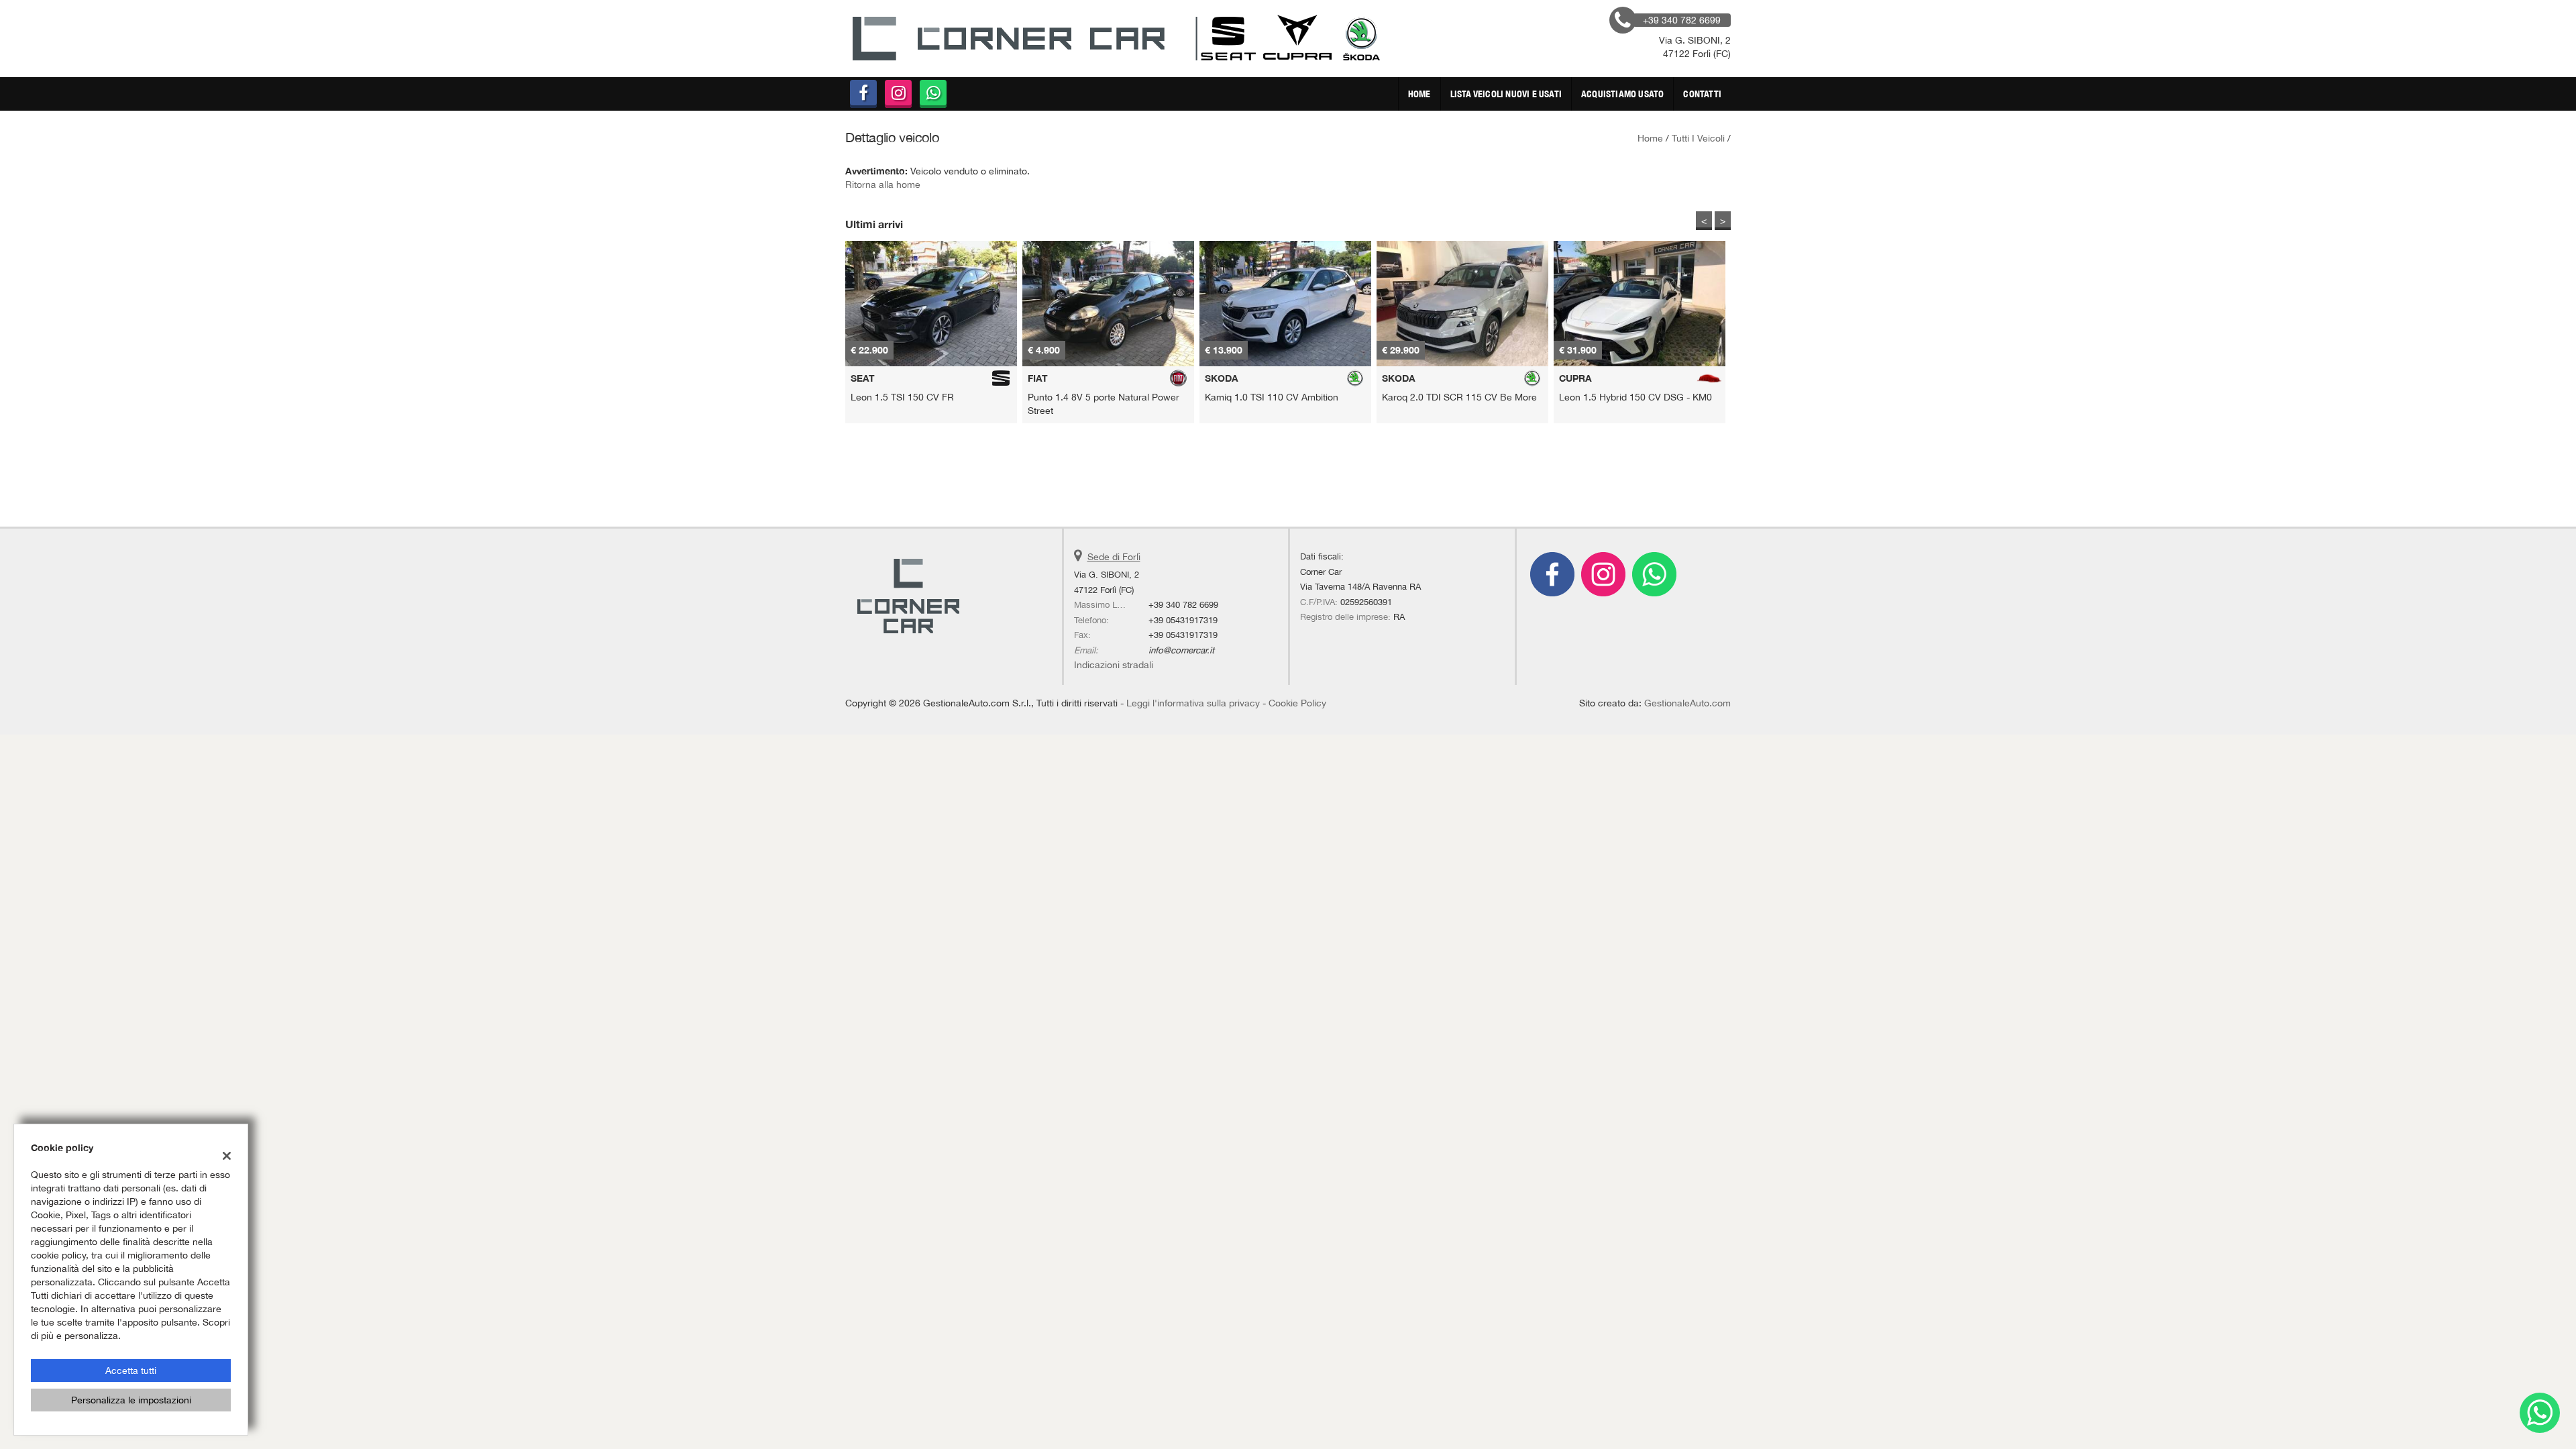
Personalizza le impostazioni (131, 1400)
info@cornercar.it (1181, 650)
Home (1419, 94)
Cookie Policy (1297, 703)
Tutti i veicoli (1698, 138)
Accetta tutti (131, 1371)
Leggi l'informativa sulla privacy (1193, 703)
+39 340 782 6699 (1183, 604)
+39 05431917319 (1183, 620)
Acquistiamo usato (1622, 94)
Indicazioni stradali (1114, 665)
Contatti (1702, 94)
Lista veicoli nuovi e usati (1506, 94)
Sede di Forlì (1114, 557)
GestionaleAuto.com (1687, 703)
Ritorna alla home (883, 184)
